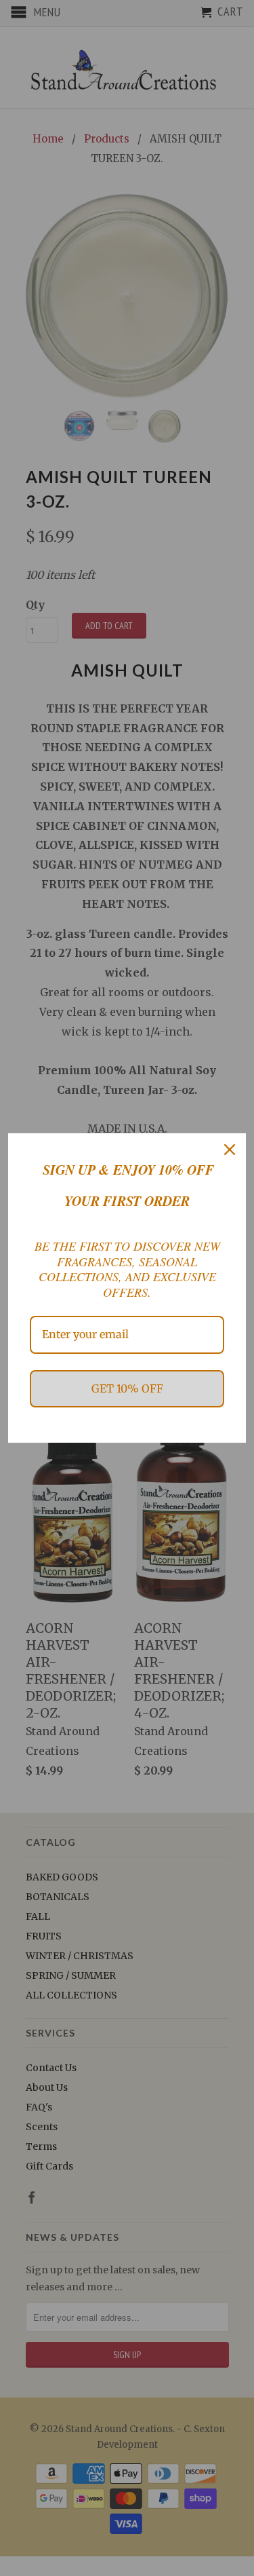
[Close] (230, 1150)
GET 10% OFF (127, 1388)
